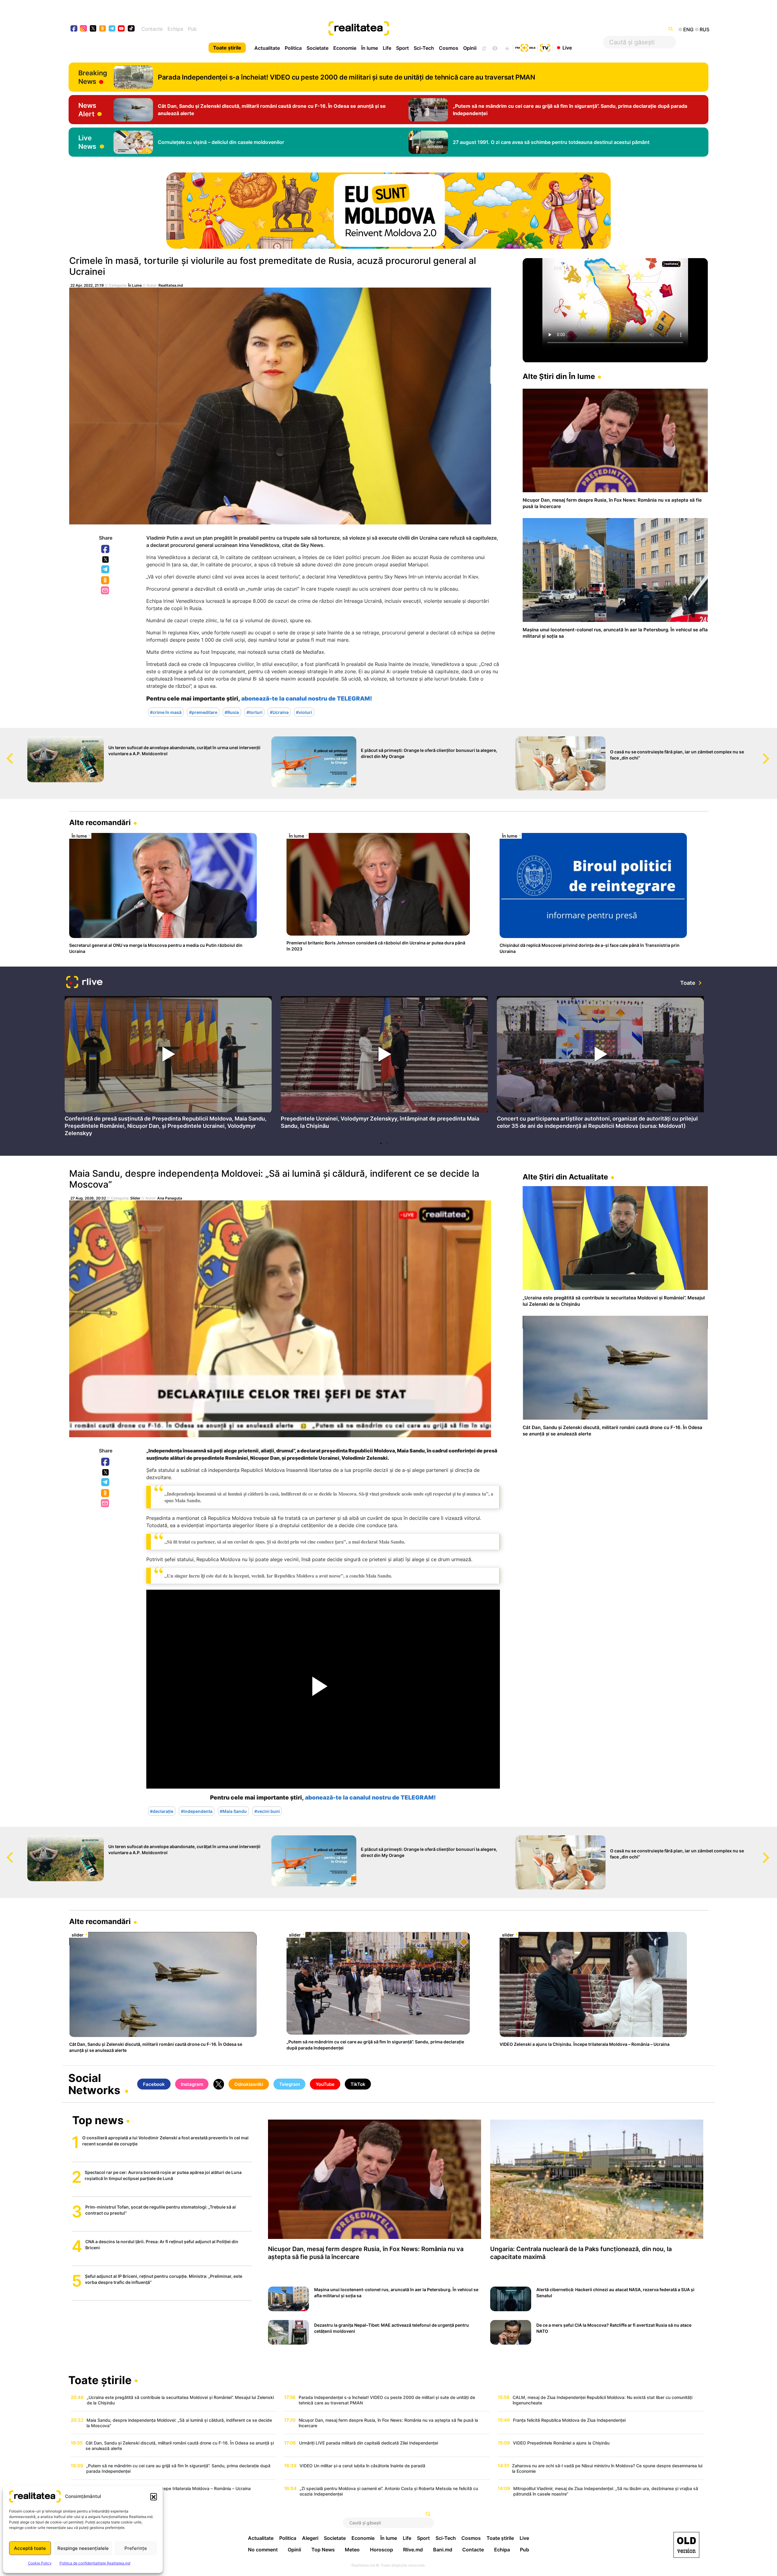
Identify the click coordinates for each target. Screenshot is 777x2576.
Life (387, 48)
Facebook (106, 549)
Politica (293, 48)
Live (567, 47)
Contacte (152, 29)
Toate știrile (227, 48)
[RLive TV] (84, 983)
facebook (74, 29)
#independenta (197, 1811)
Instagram (192, 2084)
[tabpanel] (168, 1068)
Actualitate (267, 48)
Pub (192, 29)
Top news (98, 2121)
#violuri (304, 712)
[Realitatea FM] (525, 47)
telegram (112, 29)
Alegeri (310, 2538)
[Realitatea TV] (545, 47)
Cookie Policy (40, 2563)
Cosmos (449, 48)
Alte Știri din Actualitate (565, 1177)
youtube (122, 29)
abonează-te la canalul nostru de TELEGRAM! (307, 699)
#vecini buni (267, 1811)
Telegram (106, 570)
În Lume (135, 285)
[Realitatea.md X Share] (105, 560)
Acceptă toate (30, 2548)
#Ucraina (279, 712)
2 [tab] (387, 1143)
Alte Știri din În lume (559, 376)
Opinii (470, 48)
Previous (5, 753)
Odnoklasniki (106, 581)
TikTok (358, 2084)
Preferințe (136, 2548)
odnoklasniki (103, 29)
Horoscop (382, 2550)
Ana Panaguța (170, 1198)
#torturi (254, 712)
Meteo (352, 2550)
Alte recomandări (100, 822)
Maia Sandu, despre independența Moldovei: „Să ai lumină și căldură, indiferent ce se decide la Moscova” (274, 1179)
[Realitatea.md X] (93, 28)
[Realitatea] (421, 29)
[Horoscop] (484, 48)
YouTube (325, 2084)
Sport (402, 48)
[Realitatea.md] (686, 2545)
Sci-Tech (424, 48)
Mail (105, 591)
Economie (345, 48)
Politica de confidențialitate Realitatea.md (95, 2563)
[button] (154, 2496)
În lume (370, 48)
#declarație (162, 1811)
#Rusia (232, 712)
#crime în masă (166, 712)
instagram (84, 29)
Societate (317, 48)
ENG (688, 29)
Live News (87, 142)
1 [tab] (381, 1143)
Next (772, 753)
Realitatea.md (171, 285)
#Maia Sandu (233, 1811)
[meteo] (507, 48)
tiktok (131, 29)
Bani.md (443, 2550)
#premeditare (203, 712)
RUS (704, 29)
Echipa (175, 29)
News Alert (87, 110)
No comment (263, 2550)
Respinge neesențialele (83, 2548)
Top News (323, 2550)
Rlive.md (413, 2550)
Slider (135, 1198)
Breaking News (93, 77)
